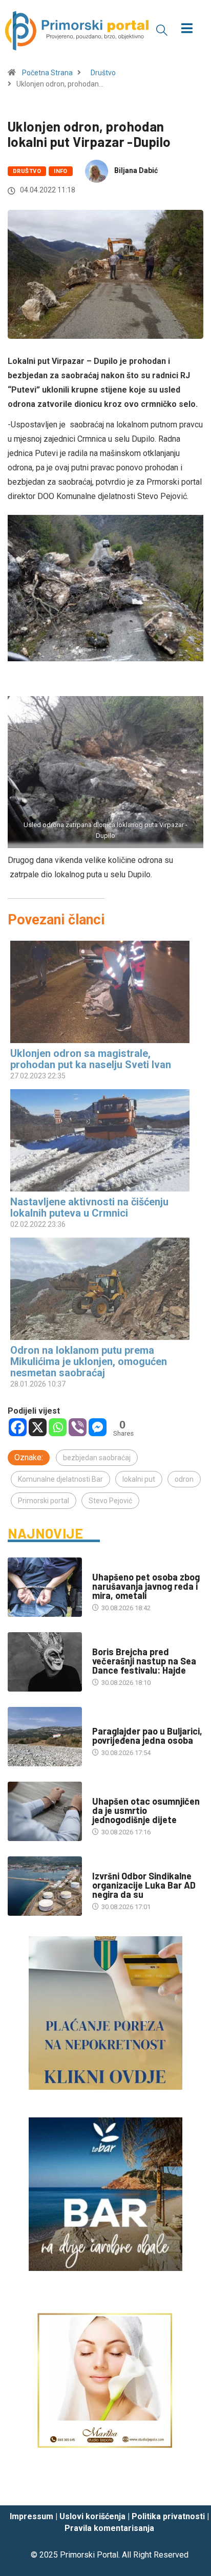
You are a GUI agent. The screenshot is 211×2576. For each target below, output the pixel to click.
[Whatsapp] (58, 1427)
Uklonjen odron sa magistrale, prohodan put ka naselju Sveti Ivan (91, 1059)
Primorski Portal (89, 2555)
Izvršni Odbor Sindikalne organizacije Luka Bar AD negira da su (144, 1885)
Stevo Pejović (110, 1501)
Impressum (31, 2516)
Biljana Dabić (136, 170)
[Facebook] (18, 1427)
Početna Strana (47, 73)
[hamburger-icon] (187, 29)
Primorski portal (44, 1501)
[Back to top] (188, 2488)
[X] (38, 1427)
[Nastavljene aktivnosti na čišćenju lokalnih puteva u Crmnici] (100, 1140)
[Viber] (78, 1427)
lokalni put (139, 1479)
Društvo (103, 73)
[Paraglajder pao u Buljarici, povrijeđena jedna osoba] (45, 1737)
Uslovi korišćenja (92, 2516)
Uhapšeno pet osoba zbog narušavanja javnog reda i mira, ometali (146, 1586)
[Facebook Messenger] (98, 1427)
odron (184, 1479)
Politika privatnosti (168, 2516)
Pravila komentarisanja (109, 2528)
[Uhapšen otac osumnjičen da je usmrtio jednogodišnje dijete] (45, 1811)
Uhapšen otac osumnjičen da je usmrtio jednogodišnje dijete (146, 1810)
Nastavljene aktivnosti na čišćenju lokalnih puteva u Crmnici (89, 1207)
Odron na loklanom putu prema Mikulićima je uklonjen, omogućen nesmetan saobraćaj (89, 1361)
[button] (162, 30)
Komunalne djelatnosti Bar (60, 1479)
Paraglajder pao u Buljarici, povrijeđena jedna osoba (147, 1736)
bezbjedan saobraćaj (97, 1458)
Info (61, 171)
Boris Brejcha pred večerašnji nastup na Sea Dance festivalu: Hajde (144, 1661)
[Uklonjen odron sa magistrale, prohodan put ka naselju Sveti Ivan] (100, 992)
